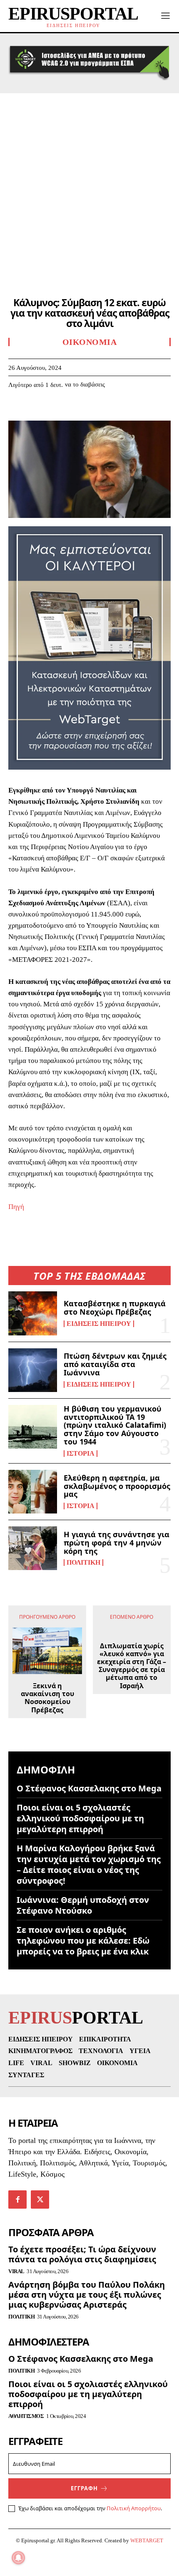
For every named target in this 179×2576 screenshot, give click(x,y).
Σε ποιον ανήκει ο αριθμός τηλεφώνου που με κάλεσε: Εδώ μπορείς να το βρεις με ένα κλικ (83, 1941)
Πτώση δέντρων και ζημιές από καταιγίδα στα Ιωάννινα (115, 1364)
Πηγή (16, 1207)
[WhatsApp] (74, 409)
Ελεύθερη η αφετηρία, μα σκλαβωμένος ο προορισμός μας (117, 1486)
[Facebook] (17, 409)
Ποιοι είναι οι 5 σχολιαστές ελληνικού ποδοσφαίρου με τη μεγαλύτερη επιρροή (80, 1818)
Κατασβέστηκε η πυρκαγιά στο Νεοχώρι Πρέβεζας (115, 1308)
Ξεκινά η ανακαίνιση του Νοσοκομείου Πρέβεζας (47, 1698)
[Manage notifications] (18, 2558)
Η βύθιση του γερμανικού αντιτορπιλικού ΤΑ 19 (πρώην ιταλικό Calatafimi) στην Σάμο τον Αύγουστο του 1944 (115, 1425)
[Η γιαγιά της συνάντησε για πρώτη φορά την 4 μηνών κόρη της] (33, 1548)
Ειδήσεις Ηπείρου (99, 1324)
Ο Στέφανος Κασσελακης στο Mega (89, 1788)
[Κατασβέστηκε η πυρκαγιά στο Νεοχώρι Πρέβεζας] (33, 1313)
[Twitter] (36, 409)
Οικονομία (90, 342)
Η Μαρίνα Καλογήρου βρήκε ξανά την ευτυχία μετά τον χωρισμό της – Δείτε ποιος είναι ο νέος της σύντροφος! (89, 1864)
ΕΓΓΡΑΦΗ (84, 2488)
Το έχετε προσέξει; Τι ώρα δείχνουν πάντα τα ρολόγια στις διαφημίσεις (82, 2254)
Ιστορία (81, 1454)
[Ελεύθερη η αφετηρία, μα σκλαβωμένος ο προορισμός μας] (33, 1492)
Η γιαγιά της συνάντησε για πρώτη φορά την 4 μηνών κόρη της (117, 1543)
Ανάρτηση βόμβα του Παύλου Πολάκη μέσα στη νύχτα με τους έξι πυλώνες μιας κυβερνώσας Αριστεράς (87, 2295)
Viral (16, 2271)
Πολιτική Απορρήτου (134, 2508)
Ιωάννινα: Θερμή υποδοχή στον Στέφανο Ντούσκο (83, 1905)
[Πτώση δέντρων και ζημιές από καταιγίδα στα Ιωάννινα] (33, 1370)
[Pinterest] (55, 409)
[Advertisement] (89, 187)
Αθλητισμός (26, 2416)
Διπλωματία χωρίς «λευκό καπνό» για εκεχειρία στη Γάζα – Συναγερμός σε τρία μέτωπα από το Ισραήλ (132, 1666)
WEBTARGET (147, 2540)
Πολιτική (83, 1563)
